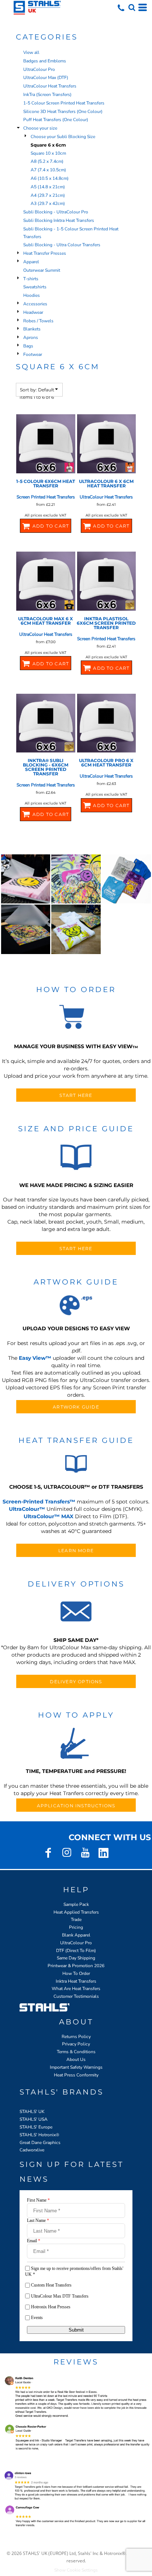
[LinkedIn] (104, 1853)
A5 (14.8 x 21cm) (48, 187)
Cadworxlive (32, 2150)
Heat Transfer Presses (45, 253)
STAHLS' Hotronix (38, 2135)
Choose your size (40, 128)
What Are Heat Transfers (76, 1989)
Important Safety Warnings (76, 2067)
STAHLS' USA (34, 2119)
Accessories (35, 304)
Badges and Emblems (45, 61)
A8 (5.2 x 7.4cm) (47, 161)
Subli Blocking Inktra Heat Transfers (59, 220)
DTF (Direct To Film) (76, 1951)
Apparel (31, 262)
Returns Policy (76, 2037)
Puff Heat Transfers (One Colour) (56, 120)
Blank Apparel (76, 1935)
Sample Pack (76, 1904)
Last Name (38, 2220)
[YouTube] (85, 1853)
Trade (76, 1920)
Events (37, 2318)
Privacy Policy (76, 2044)
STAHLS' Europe (36, 2127)
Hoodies (32, 295)
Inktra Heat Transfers (76, 1981)
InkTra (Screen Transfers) (47, 95)
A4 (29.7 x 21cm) (48, 195)
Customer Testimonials (76, 1996)
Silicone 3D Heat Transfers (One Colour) (63, 112)
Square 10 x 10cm (48, 153)
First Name (38, 2200)
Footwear (33, 354)
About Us (76, 2059)
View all (31, 52)
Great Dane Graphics (40, 2143)
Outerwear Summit (42, 270)
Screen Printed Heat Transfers (46, 497)
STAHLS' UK (32, 2112)
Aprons (31, 337)
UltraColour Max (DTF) (46, 78)
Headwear (33, 312)
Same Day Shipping (76, 1958)
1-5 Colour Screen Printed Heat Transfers (64, 103)
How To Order (76, 1973)
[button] (132, 7)
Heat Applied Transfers (76, 1912)
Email (34, 2241)
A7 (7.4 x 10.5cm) (48, 170)
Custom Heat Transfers (51, 2285)
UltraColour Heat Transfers (50, 86)
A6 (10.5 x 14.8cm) (50, 178)
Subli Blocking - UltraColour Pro (56, 212)
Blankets (32, 329)
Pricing (76, 1927)
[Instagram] (67, 1853)
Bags (28, 346)
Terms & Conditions (76, 2052)
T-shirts (31, 279)
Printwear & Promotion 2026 (76, 1966)
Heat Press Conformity (76, 2075)
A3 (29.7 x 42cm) (48, 203)
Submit (76, 2330)
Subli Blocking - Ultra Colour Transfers (62, 245)
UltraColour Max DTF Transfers (60, 2296)
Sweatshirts (35, 287)
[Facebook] (48, 1853)
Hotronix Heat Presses (51, 2307)
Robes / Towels (38, 321)
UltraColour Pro (39, 69)
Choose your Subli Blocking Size (63, 137)
